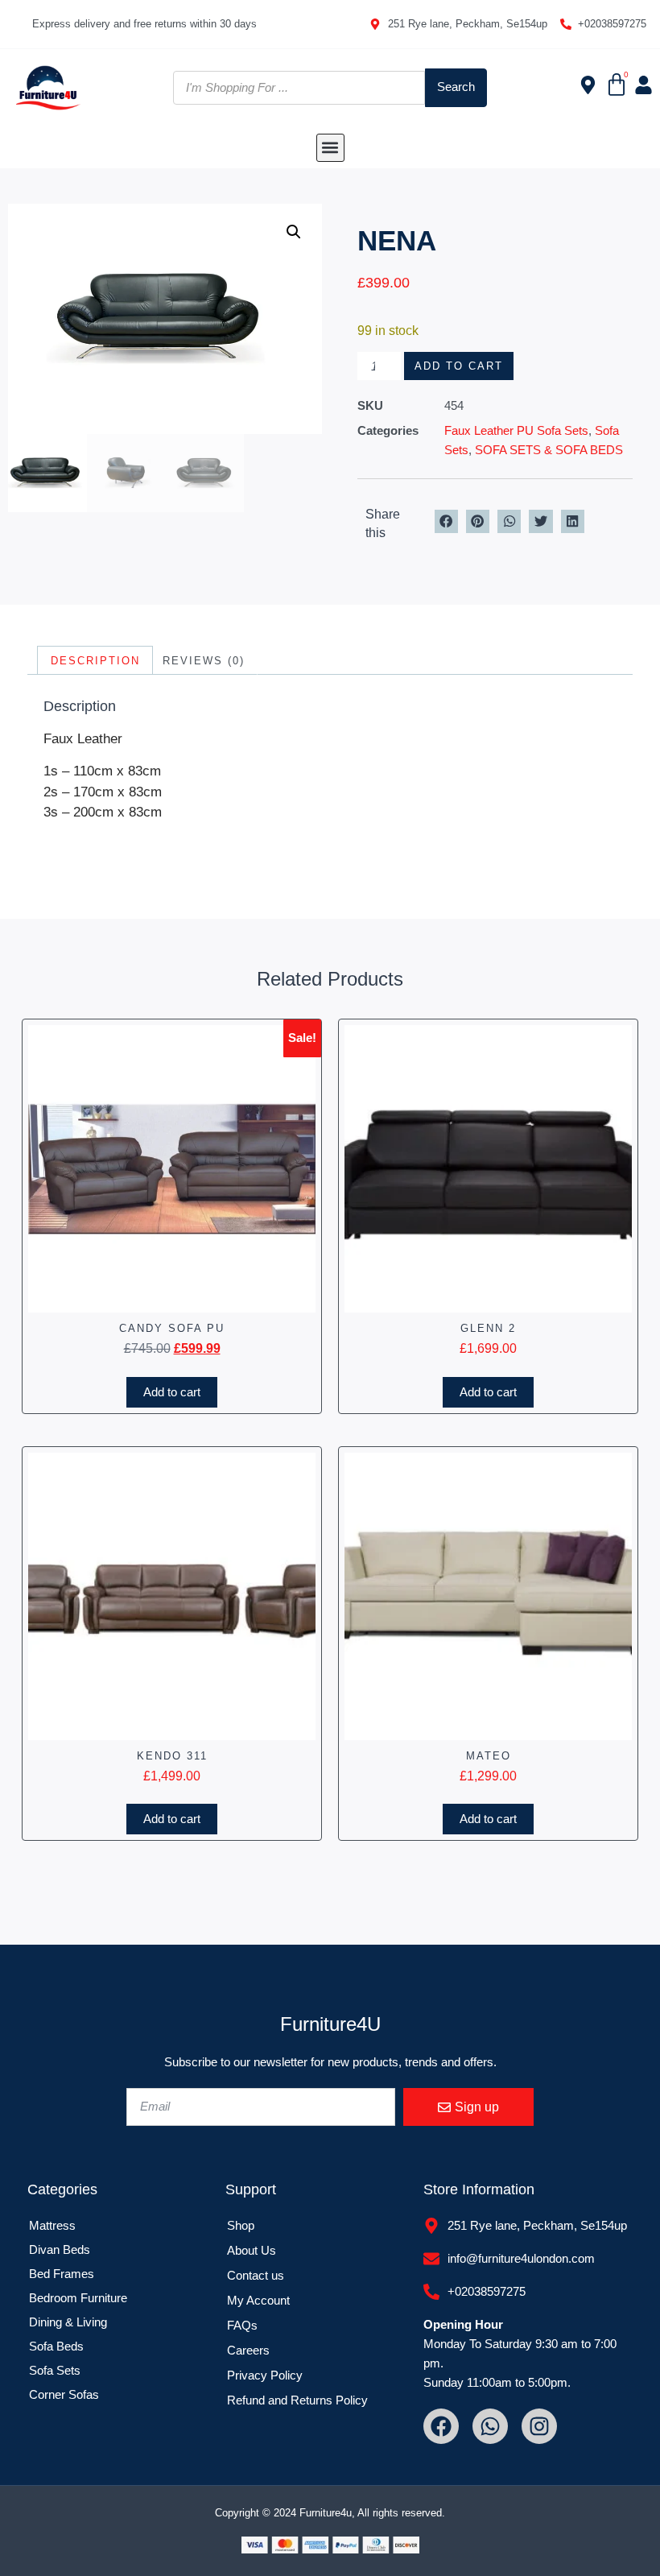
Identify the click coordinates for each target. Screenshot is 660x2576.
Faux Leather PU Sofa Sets (516, 430)
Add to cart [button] (172, 1392)
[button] (330, 148)
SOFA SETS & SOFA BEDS (549, 450)
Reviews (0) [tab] (204, 661)
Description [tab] (95, 661)
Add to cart (459, 366)
